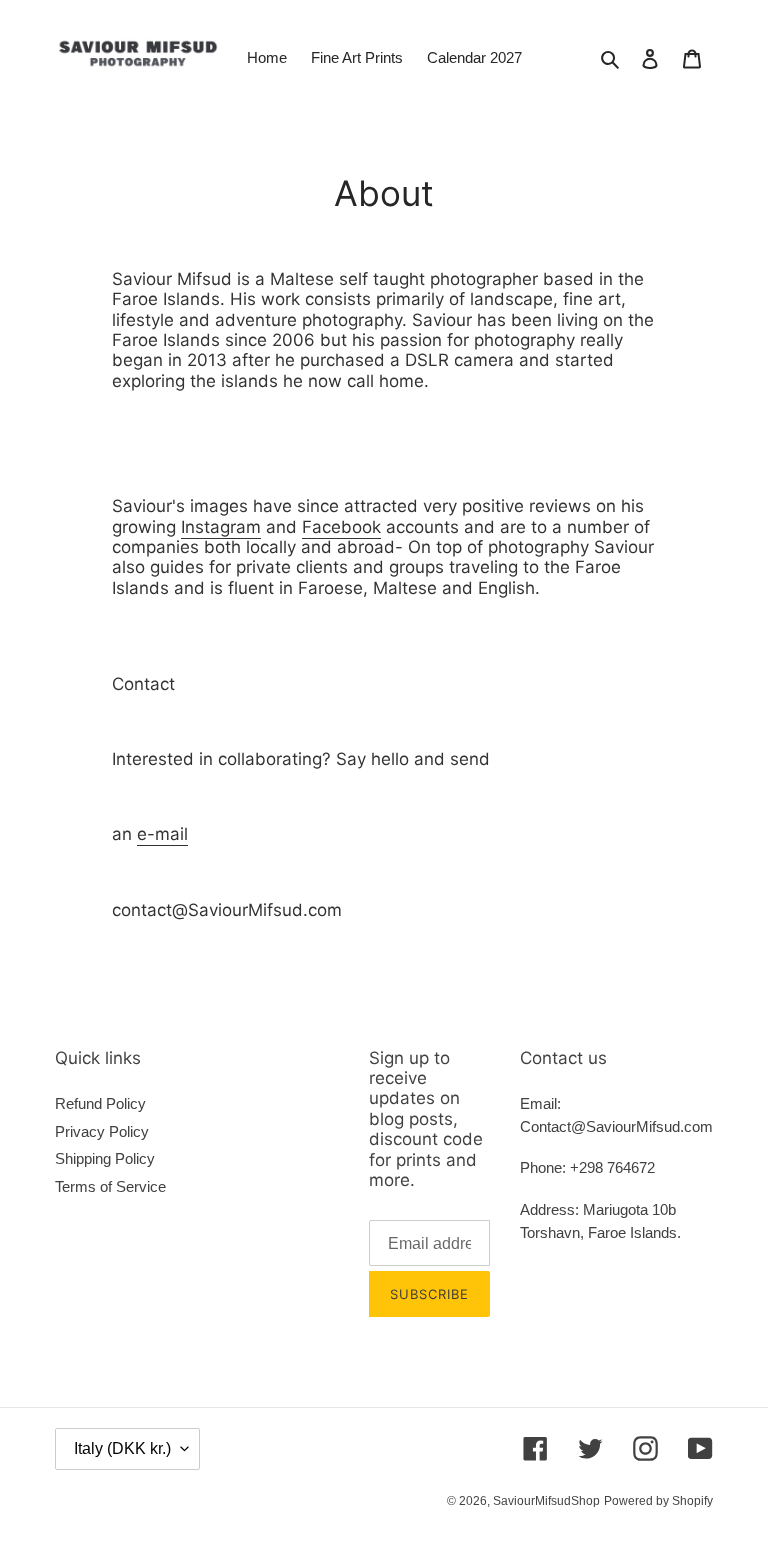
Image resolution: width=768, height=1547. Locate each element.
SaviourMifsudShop (546, 1501)
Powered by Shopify (658, 1501)
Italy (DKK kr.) (122, 1448)
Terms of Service (110, 1186)
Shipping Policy (105, 1158)
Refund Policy (100, 1103)
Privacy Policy (102, 1131)
